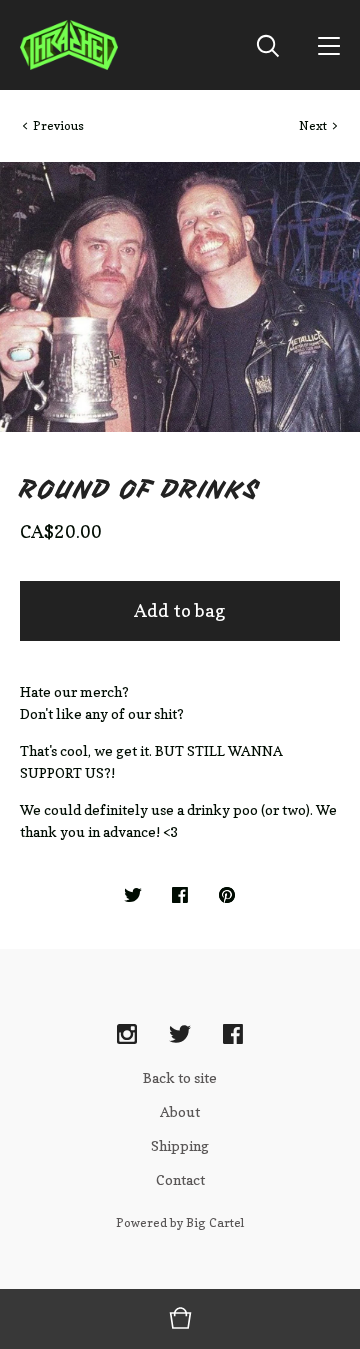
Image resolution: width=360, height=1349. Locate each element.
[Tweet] (133, 896)
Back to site (180, 1077)
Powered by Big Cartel (180, 1222)
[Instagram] (127, 1035)
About (180, 1111)
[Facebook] (233, 1035)
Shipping (180, 1145)
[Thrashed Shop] (69, 45)
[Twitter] (180, 1035)
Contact (180, 1179)
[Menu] (329, 45)
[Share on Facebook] (180, 896)
